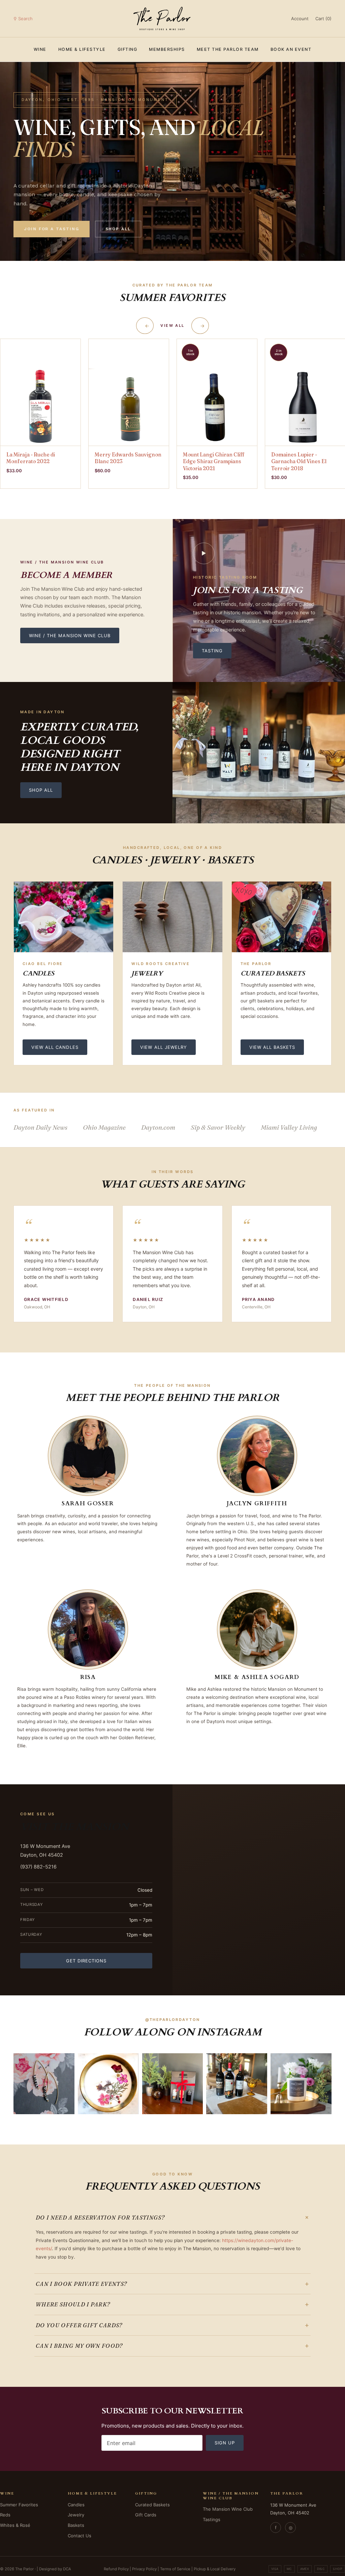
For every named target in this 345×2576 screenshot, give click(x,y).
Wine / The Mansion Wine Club (70, 636)
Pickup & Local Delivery (215, 2569)
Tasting (212, 651)
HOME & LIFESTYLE (82, 49)
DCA (67, 2569)
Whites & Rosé (15, 2525)
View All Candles (55, 1047)
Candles (76, 2505)
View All (172, 325)
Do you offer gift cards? (172, 2325)
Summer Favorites (19, 2505)
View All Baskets (272, 1047)
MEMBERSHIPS (167, 49)
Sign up (225, 2443)
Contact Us (80, 2536)
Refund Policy (116, 2569)
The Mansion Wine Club (228, 2509)
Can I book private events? (172, 2284)
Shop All (118, 229)
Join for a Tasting (52, 229)
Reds (5, 2515)
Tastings (212, 2519)
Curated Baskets (152, 2505)
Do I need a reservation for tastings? (173, 2218)
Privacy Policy (144, 2569)
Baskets (76, 2525)
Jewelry (76, 2515)
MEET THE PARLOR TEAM (228, 49)
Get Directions (86, 1961)
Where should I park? (172, 2304)
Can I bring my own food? (172, 2346)
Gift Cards (146, 2515)
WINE (40, 49)
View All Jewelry (164, 1047)
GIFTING (128, 49)
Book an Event (291, 49)
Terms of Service (175, 2569)
